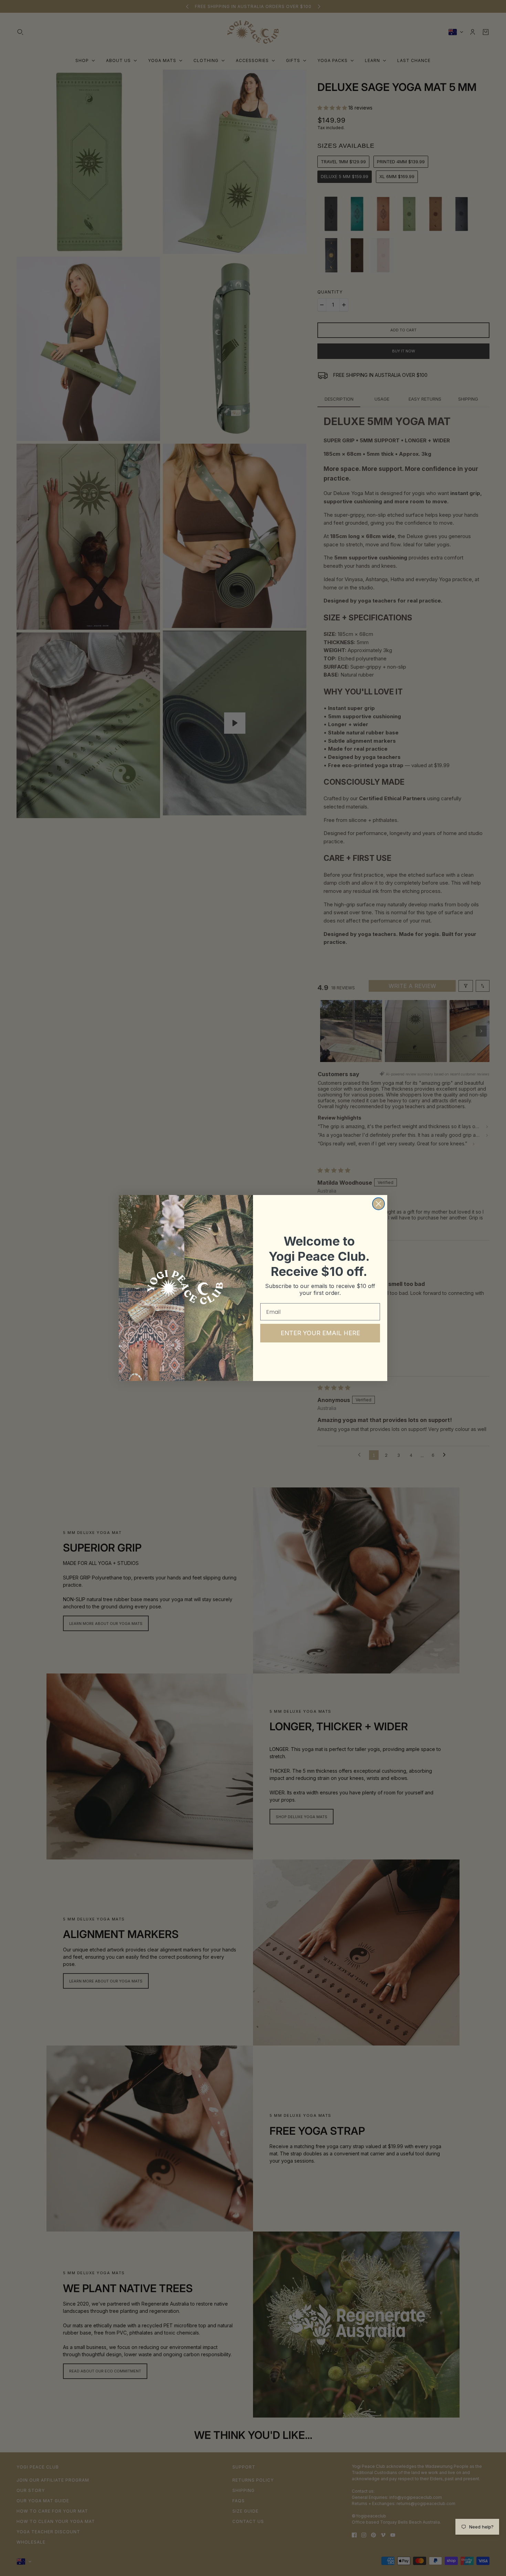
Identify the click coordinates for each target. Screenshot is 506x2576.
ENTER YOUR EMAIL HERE (320, 1333)
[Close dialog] (378, 1204)
